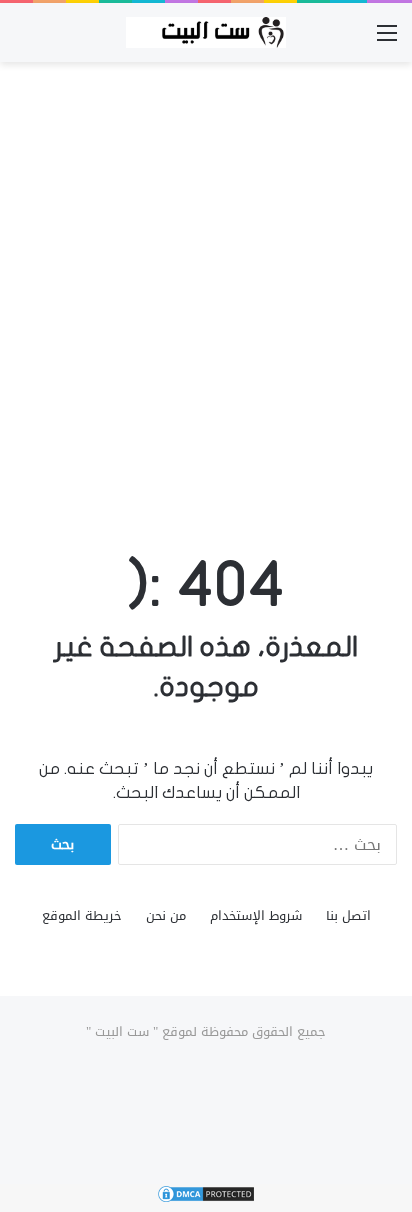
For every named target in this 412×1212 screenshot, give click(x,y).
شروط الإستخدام (256, 915)
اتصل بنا (348, 915)
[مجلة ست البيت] (206, 32)
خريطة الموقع (82, 915)
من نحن (166, 915)
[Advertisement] (206, 288)
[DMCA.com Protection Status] (206, 1199)
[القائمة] (387, 40)
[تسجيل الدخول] (352, 40)
